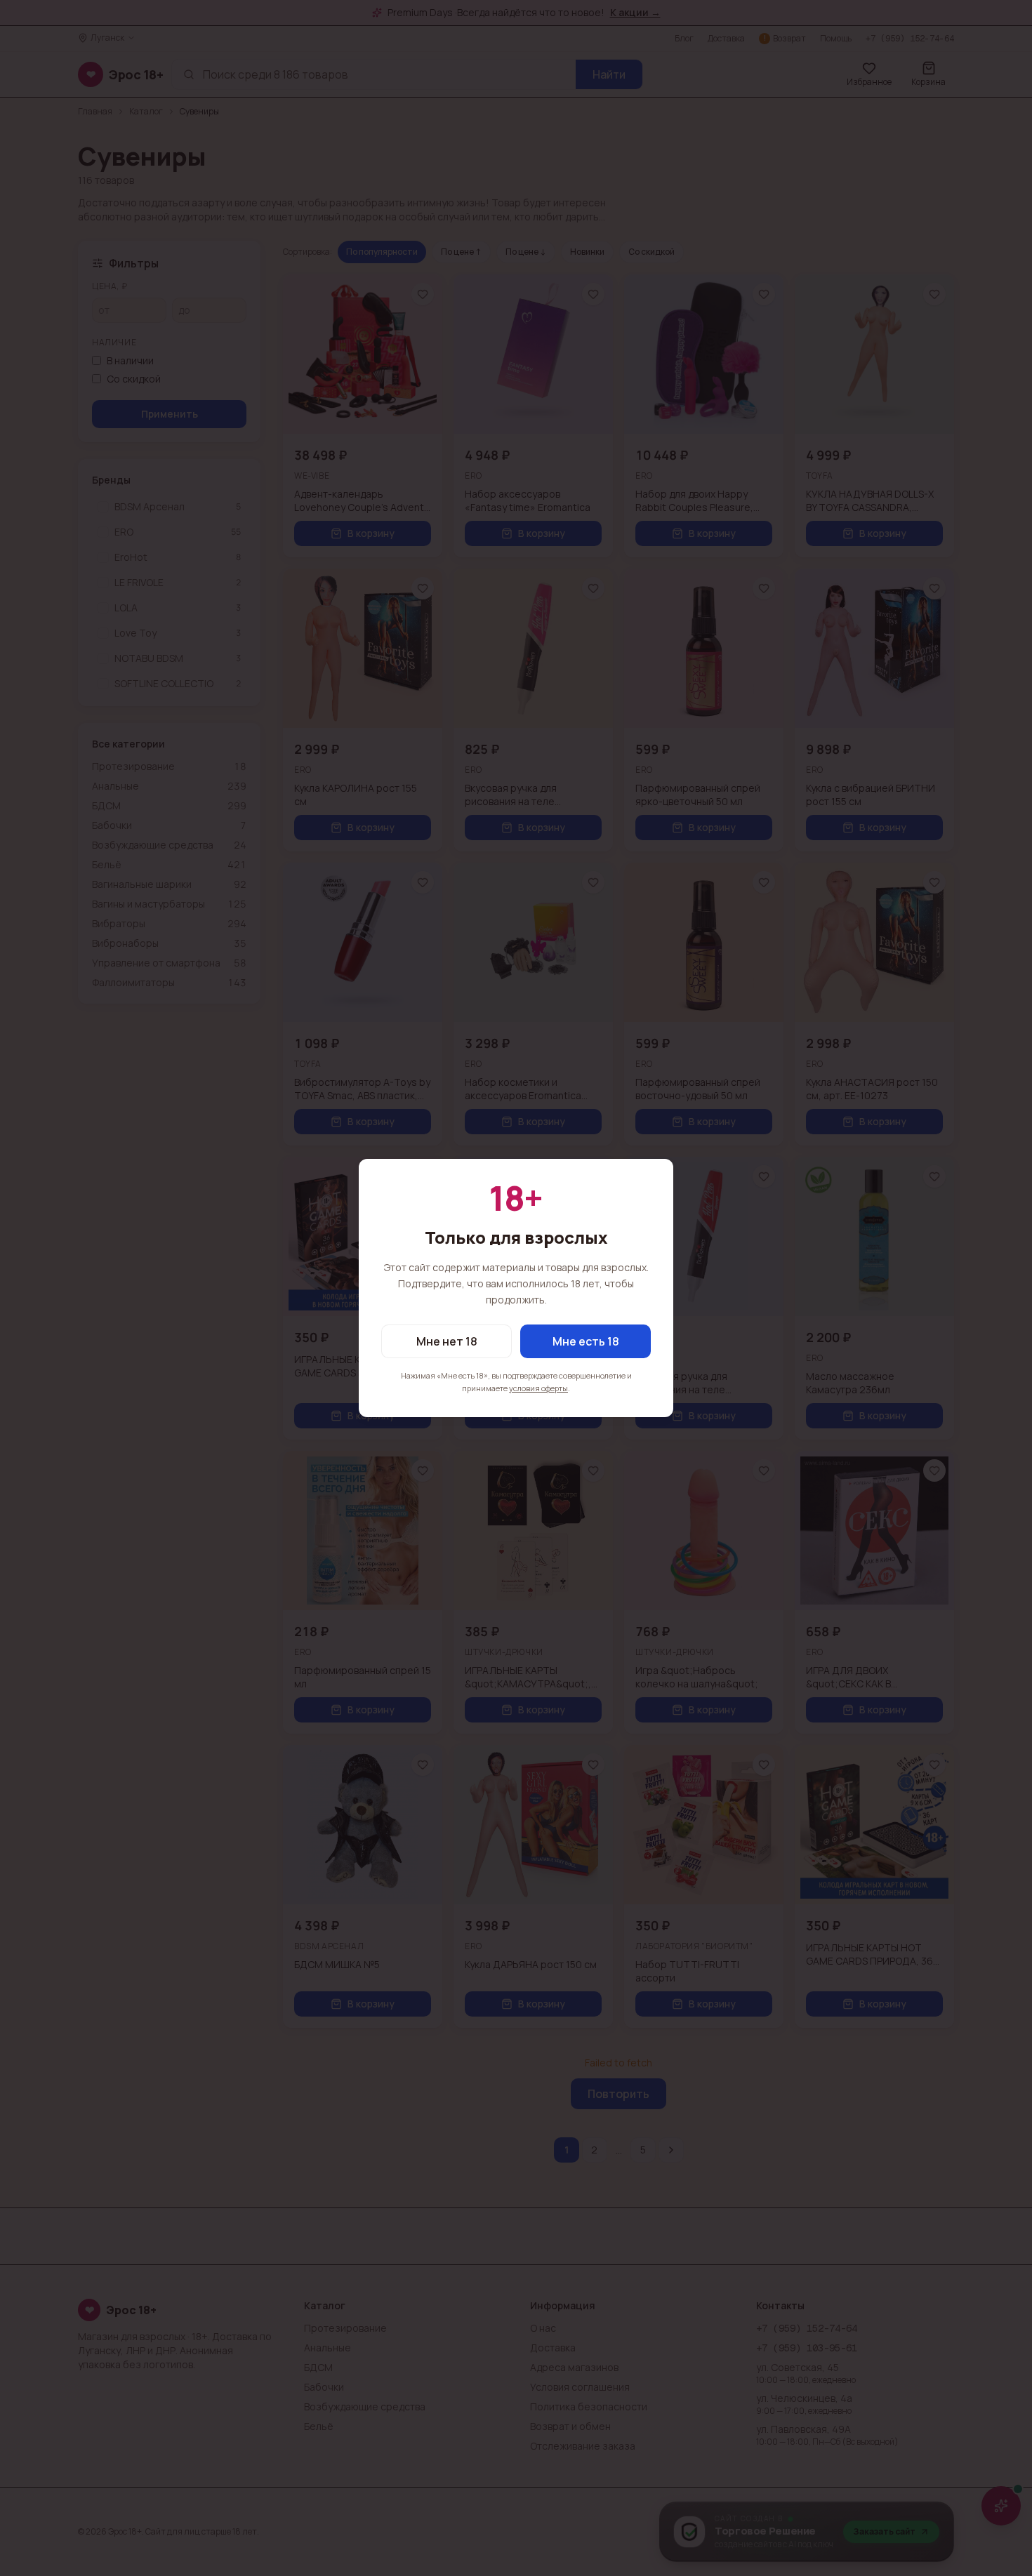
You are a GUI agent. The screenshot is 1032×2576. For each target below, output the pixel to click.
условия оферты (538, 1388)
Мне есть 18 (586, 1341)
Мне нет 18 (447, 1341)
